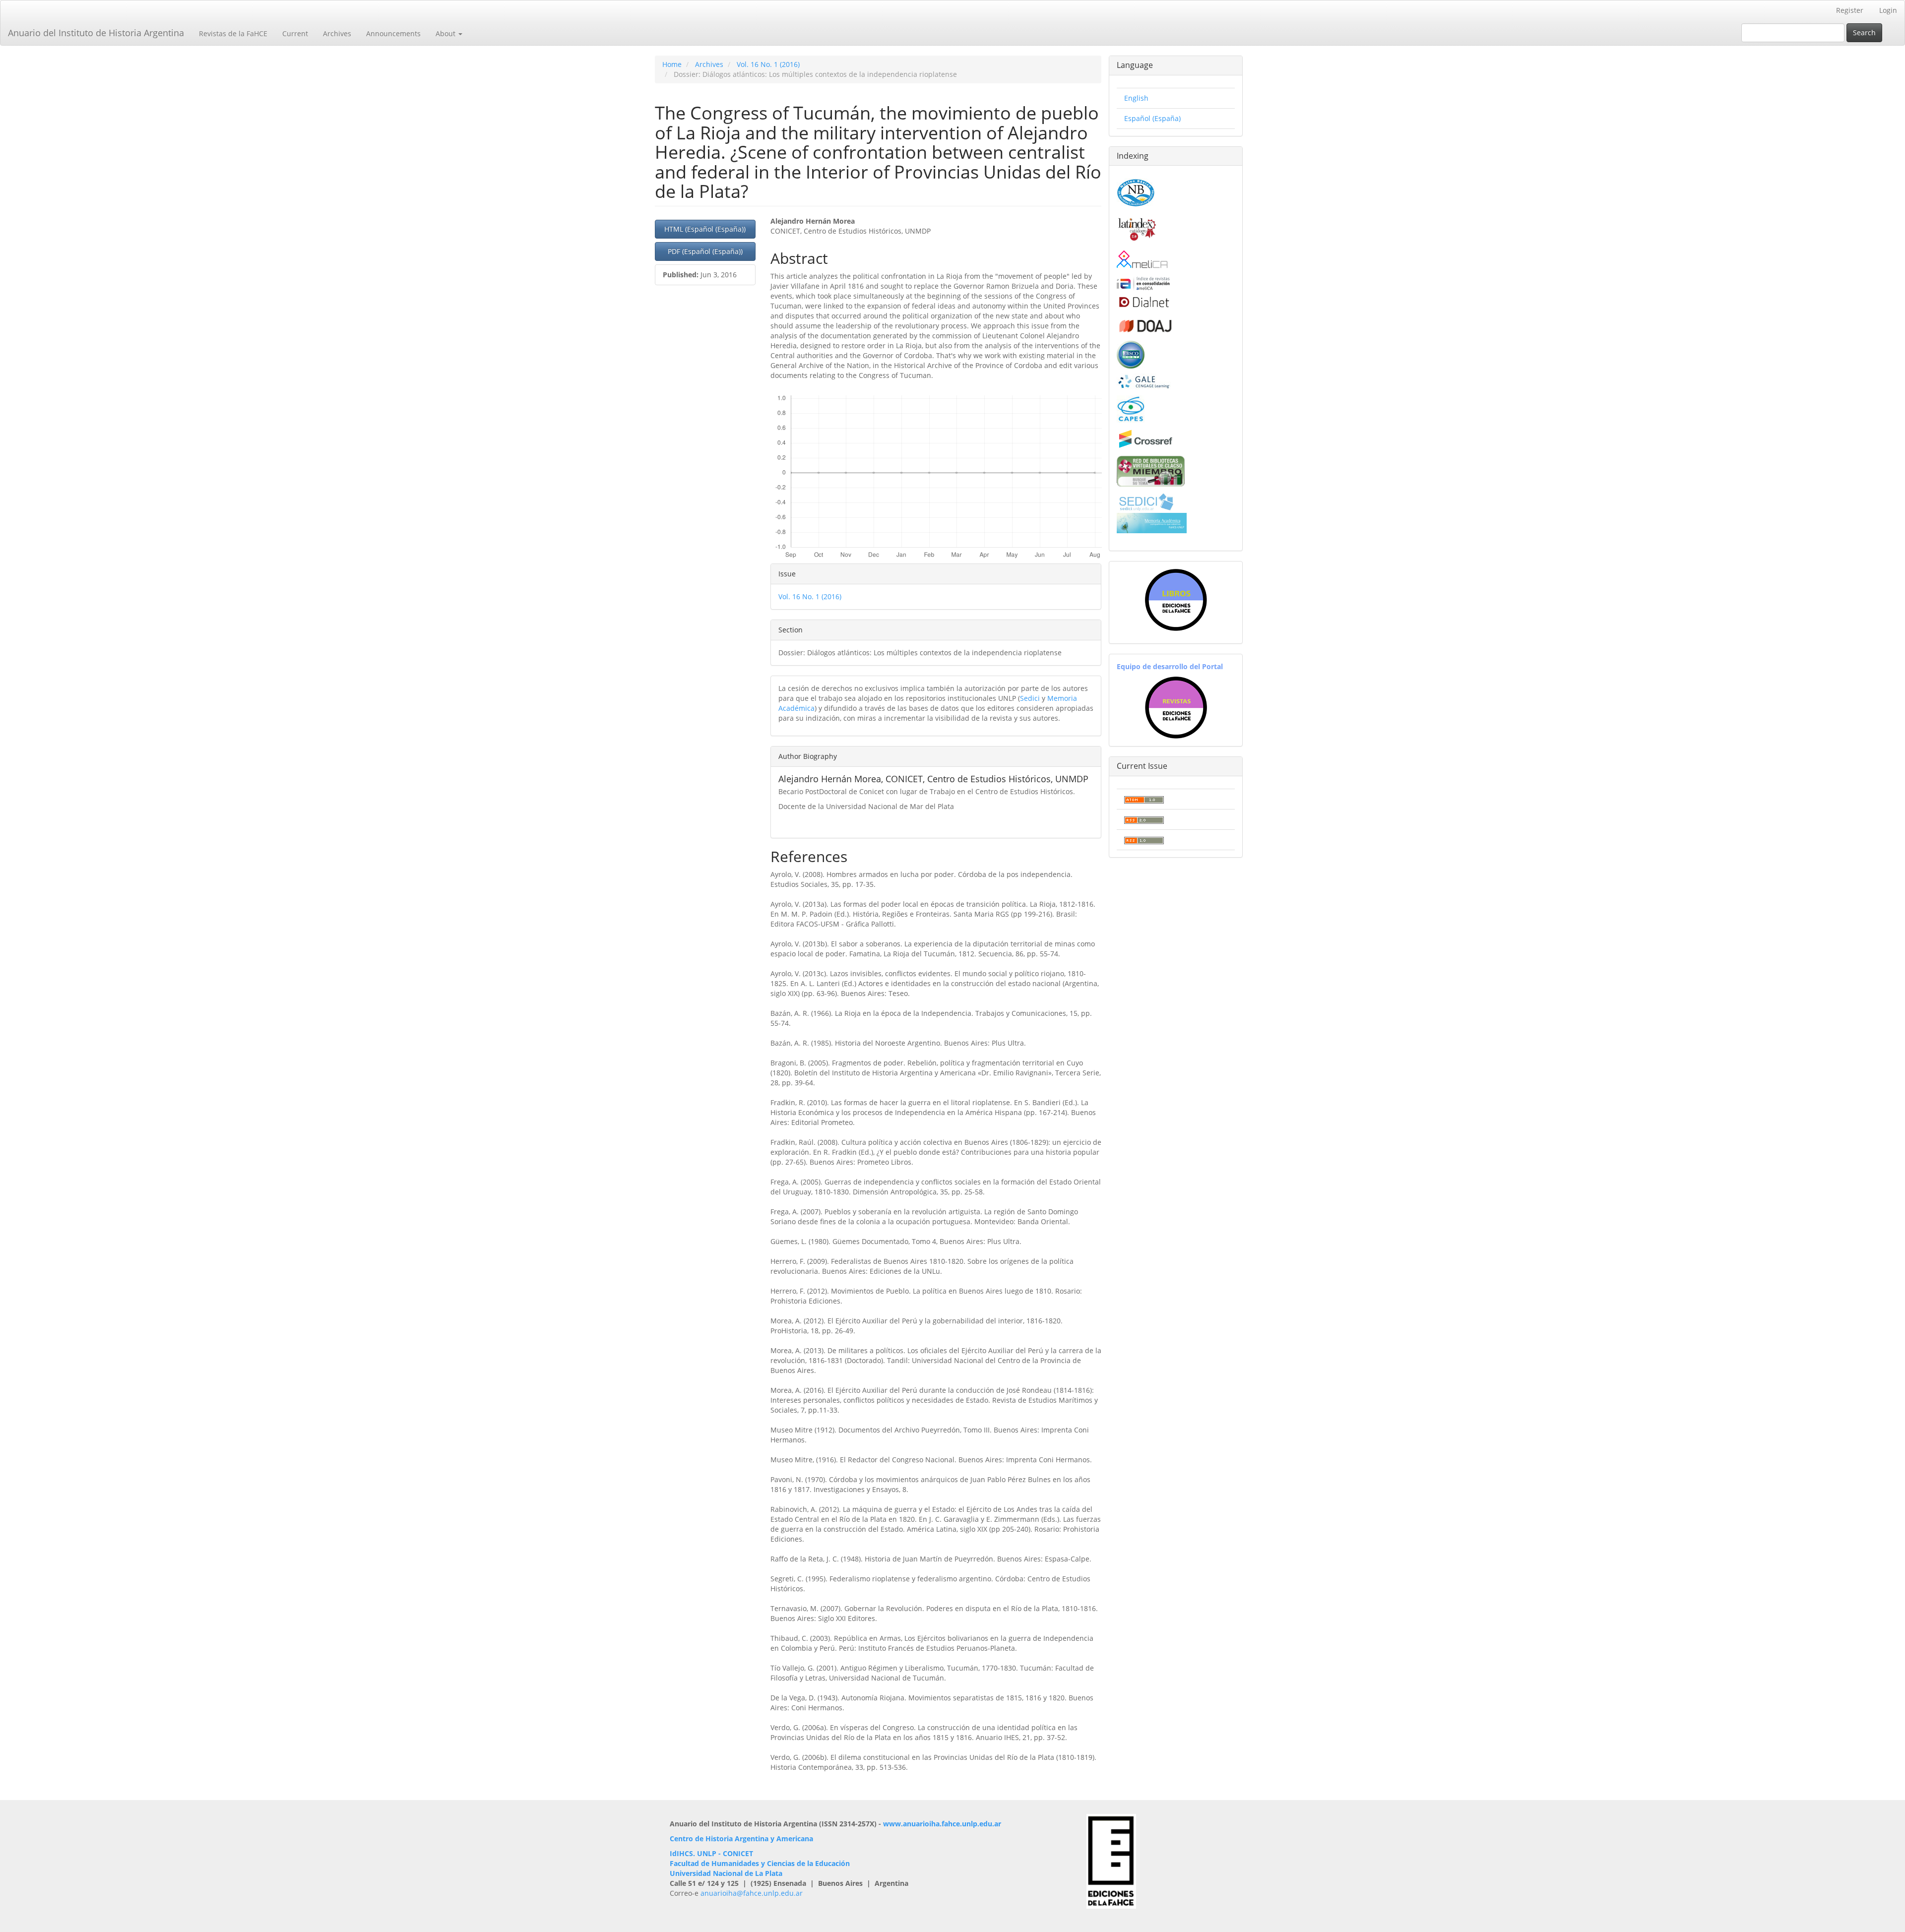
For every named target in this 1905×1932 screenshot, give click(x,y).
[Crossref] (1145, 438)
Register (1850, 10)
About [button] (446, 33)
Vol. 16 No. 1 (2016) (768, 64)
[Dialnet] (1143, 302)
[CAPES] (1131, 408)
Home (672, 64)
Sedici (1030, 698)
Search (1864, 32)
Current (295, 33)
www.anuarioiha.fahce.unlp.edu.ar (942, 1824)
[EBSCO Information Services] (1131, 353)
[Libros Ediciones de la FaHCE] (1176, 600)
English (1136, 98)
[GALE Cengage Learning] (1144, 381)
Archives (337, 33)
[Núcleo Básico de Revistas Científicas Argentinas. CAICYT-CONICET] (1136, 191)
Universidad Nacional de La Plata (726, 1873)
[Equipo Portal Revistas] (1176, 707)
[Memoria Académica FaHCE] (1152, 522)
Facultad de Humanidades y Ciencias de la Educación (760, 1863)
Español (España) (1152, 118)
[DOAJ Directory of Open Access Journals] (1145, 324)
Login (1888, 10)
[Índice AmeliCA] (1143, 283)
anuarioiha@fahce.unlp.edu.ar (752, 1893)
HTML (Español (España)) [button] (705, 229)
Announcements (393, 33)
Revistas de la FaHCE (233, 33)
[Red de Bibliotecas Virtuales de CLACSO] (1151, 470)
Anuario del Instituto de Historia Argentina (96, 33)
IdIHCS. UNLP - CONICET (711, 1853)
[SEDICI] (1146, 501)
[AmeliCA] (1143, 260)
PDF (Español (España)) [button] (705, 251)
